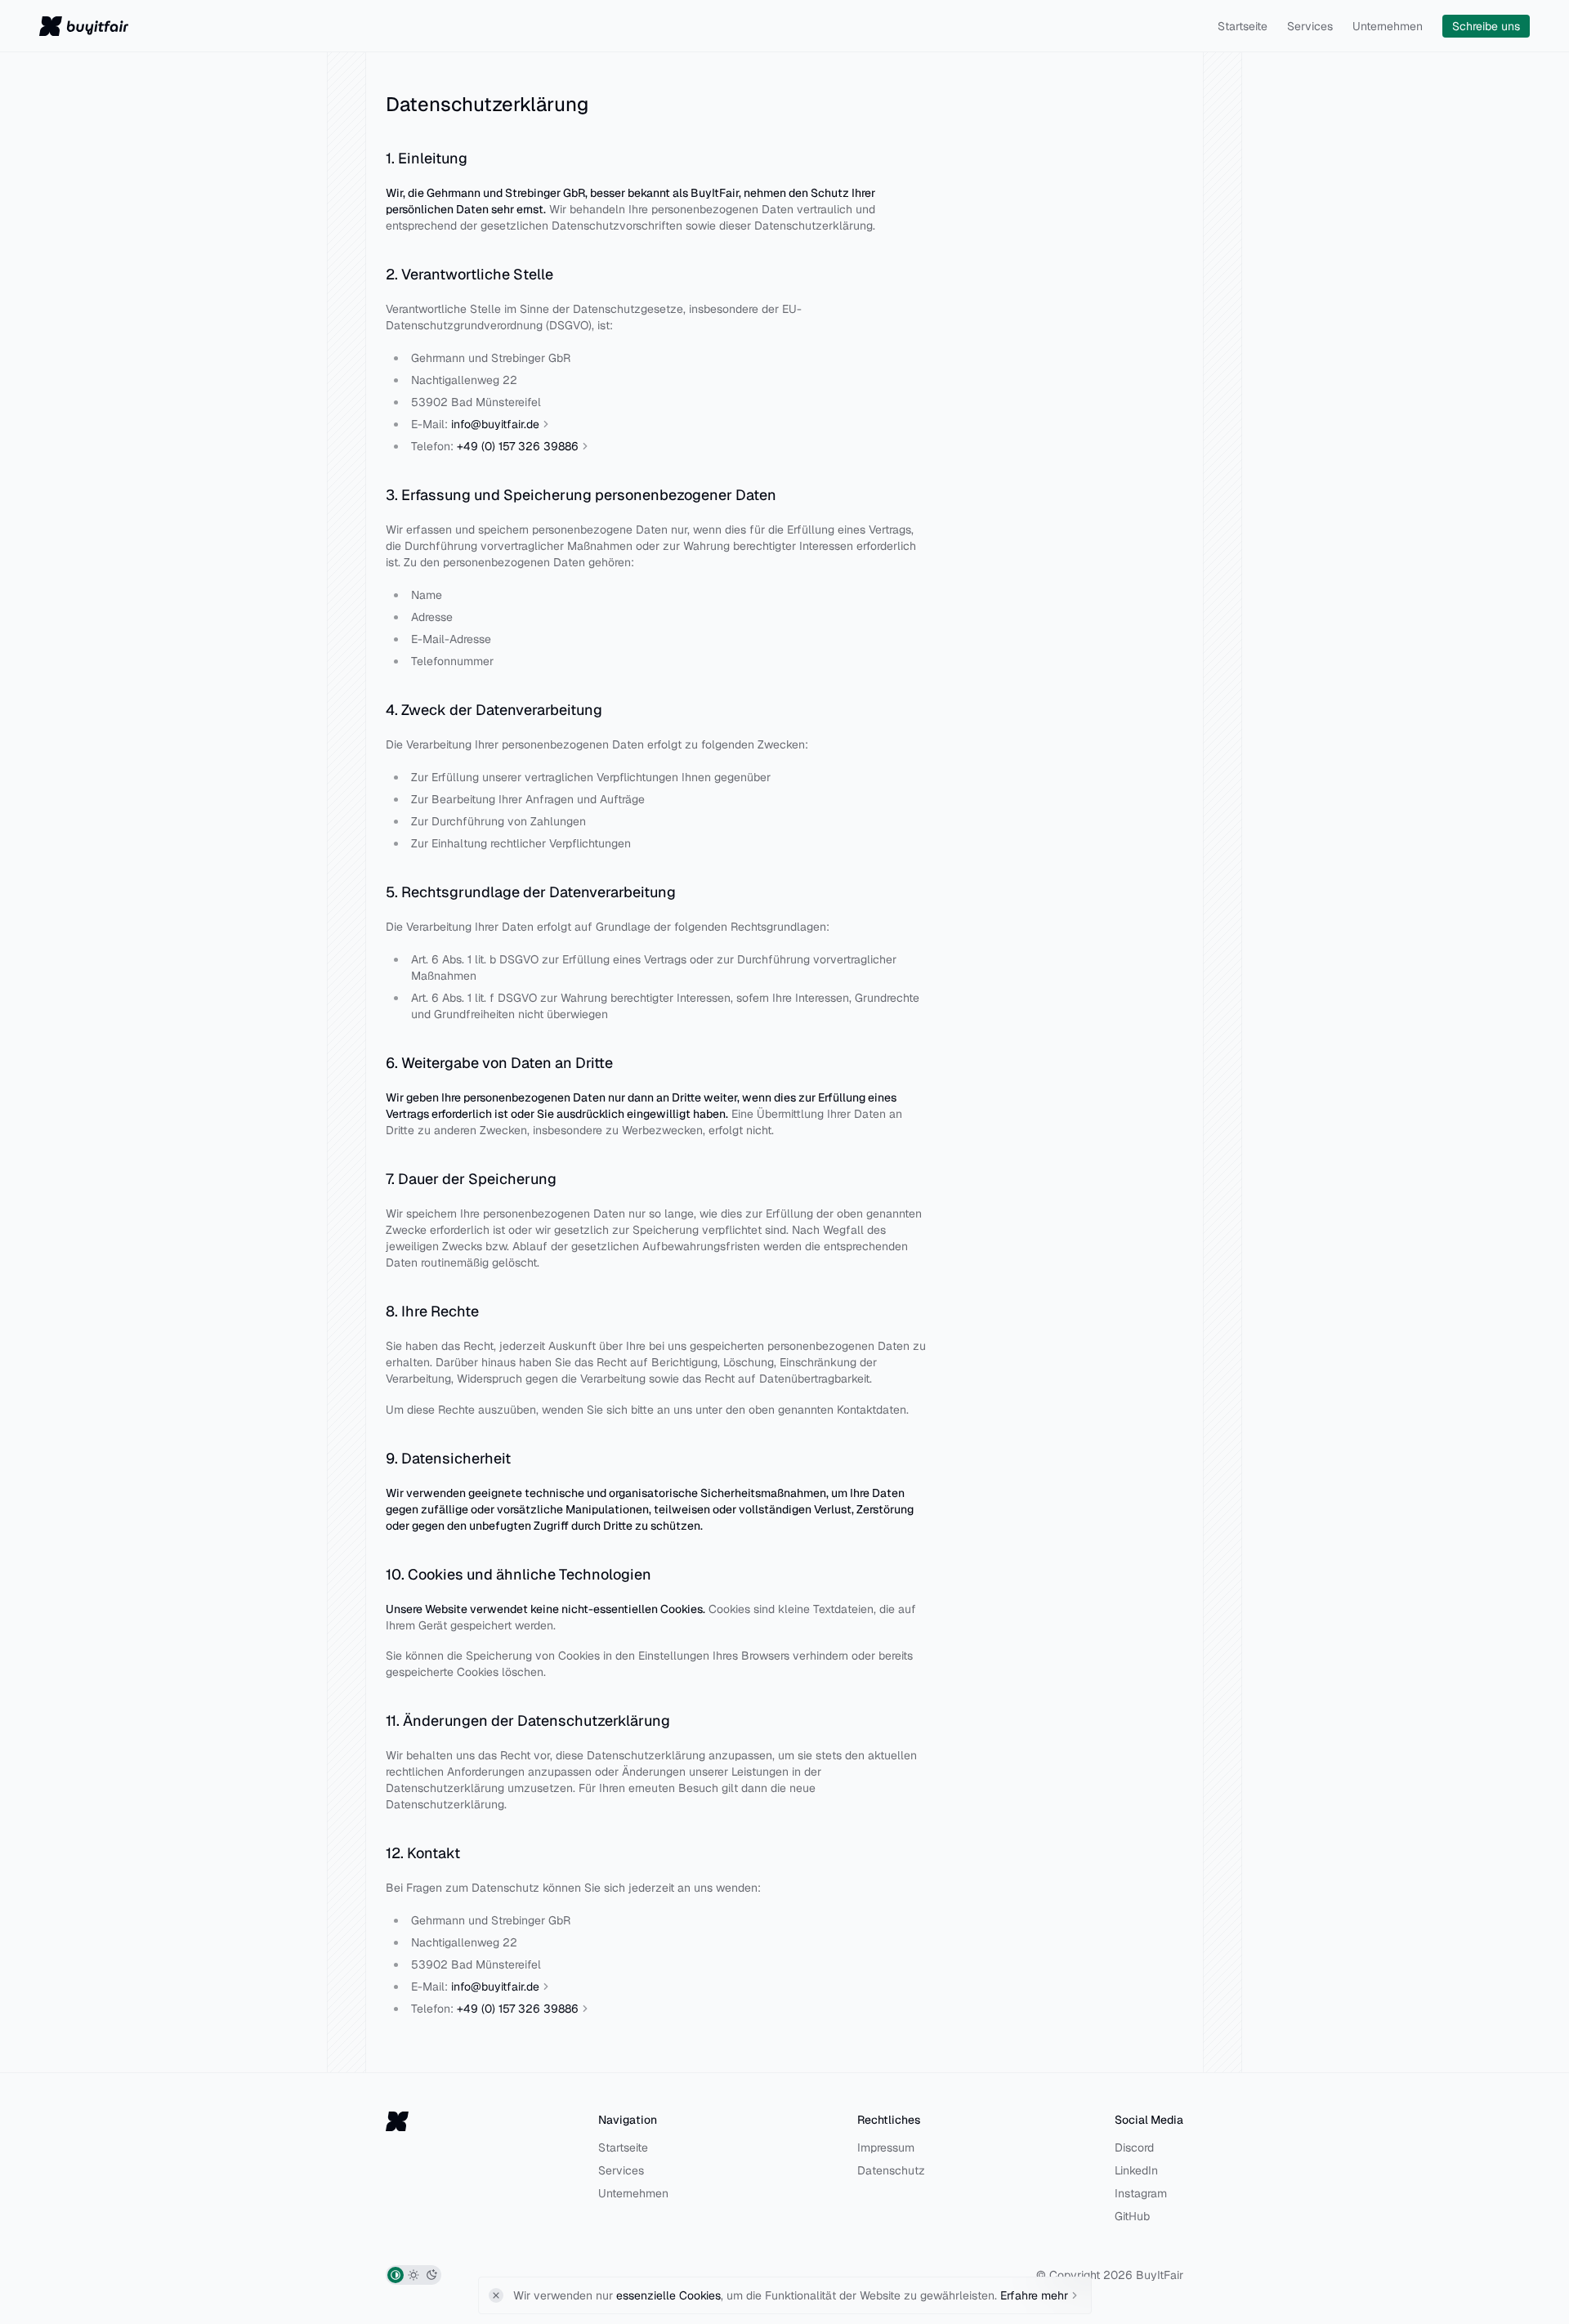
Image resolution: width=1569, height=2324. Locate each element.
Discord (1134, 2147)
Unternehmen (1388, 26)
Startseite (1243, 26)
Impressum (886, 2147)
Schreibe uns (1486, 26)
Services (1310, 26)
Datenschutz (891, 2170)
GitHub (1132, 2216)
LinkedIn (1136, 2170)
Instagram (1141, 2193)
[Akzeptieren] (496, 2295)
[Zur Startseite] (84, 26)
